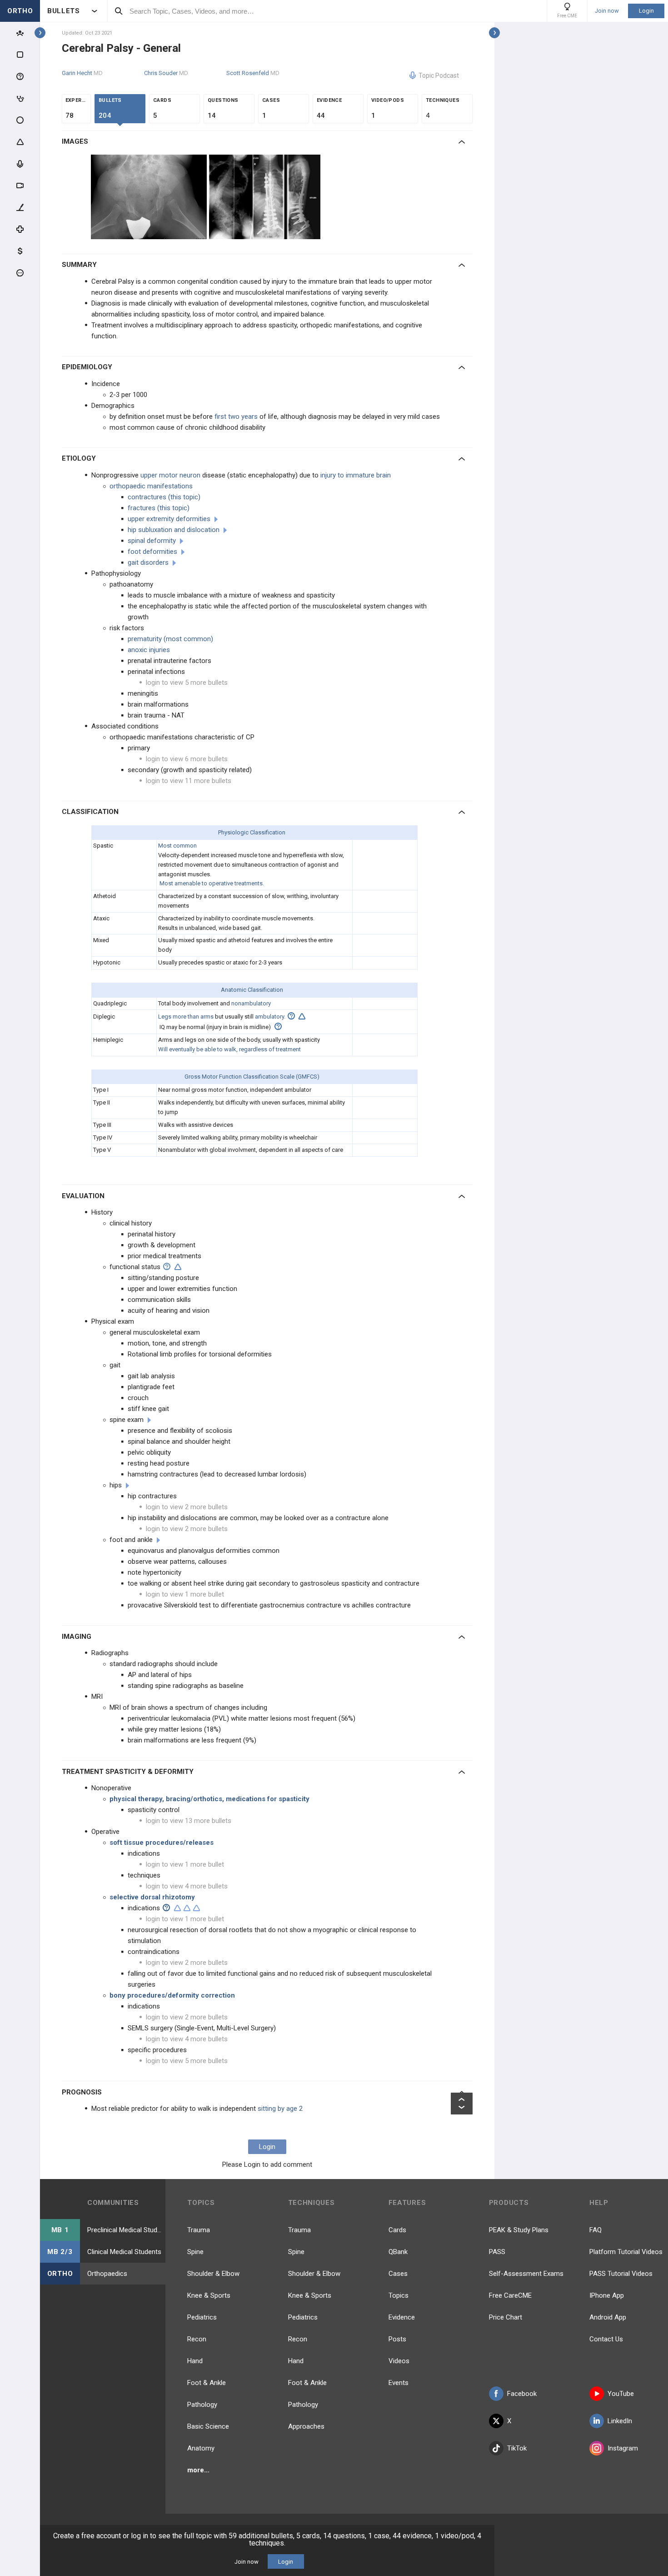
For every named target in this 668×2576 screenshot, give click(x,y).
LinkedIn (620, 2421)
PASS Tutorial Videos (621, 2274)
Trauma (199, 2230)
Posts (397, 2339)
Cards (397, 2230)
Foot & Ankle (207, 2383)
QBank (398, 2252)
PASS (497, 2252)
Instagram (623, 2448)
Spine (195, 2252)
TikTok (517, 2448)
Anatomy (201, 2448)
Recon (197, 2339)
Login (646, 11)
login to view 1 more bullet (185, 1594)
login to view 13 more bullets (189, 1821)
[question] (291, 1016)
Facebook (522, 2394)
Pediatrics (202, 2317)
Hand (195, 2361)
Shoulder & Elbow (213, 2274)
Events (399, 2383)
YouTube (621, 2394)
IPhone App (607, 2295)
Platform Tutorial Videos (626, 2252)
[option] (150, 197)
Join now (607, 11)
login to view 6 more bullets (187, 759)
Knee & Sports (209, 2295)
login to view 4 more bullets (187, 1886)
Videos (399, 2361)
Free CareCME (510, 2295)
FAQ (596, 2230)
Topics (399, 2295)
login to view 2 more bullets (187, 1507)
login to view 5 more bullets (187, 683)
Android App (608, 2317)
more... (198, 2470)
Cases (398, 2274)
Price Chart (506, 2317)
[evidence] (302, 1016)
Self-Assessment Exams (526, 2274)
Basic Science (208, 2426)
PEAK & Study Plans (519, 2230)
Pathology (202, 2405)
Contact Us (606, 2339)
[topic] (216, 519)
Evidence (402, 2317)
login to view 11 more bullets (189, 781)
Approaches (306, 2426)
